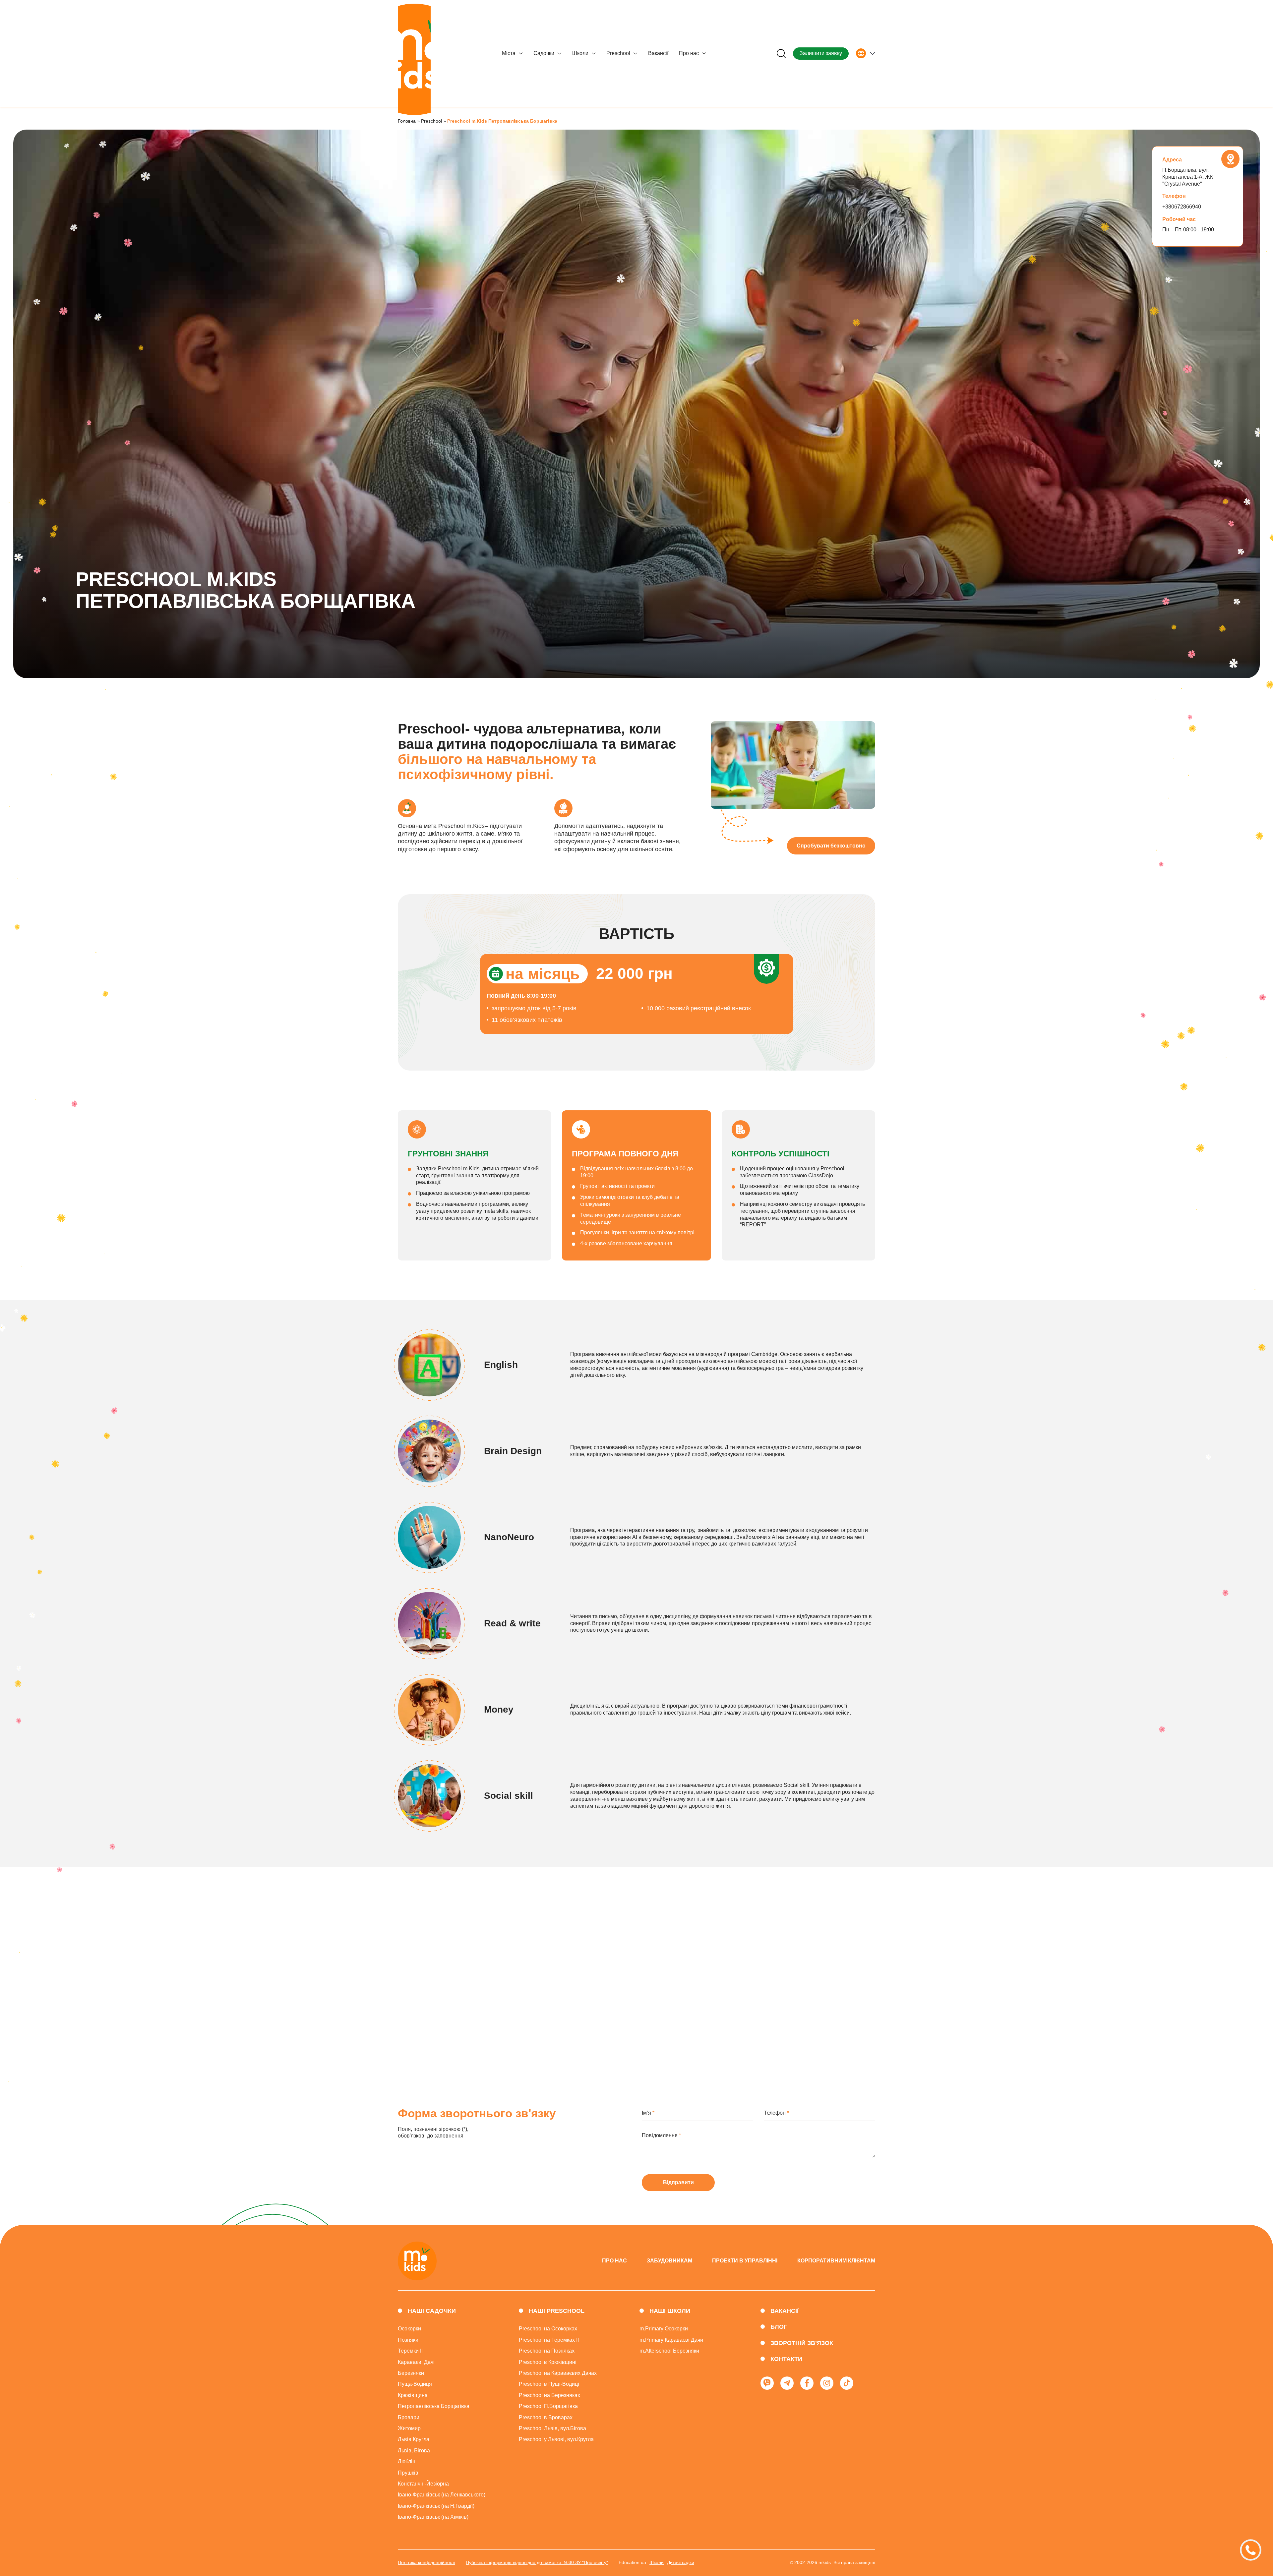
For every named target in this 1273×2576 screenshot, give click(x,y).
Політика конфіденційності (426, 2562)
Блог (779, 2327)
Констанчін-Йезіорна (423, 2484)
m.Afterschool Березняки (669, 2351)
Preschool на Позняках (547, 2351)
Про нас (689, 53)
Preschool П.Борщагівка (548, 2406)
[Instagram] (827, 2383)
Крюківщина (413, 2395)
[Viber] (767, 2383)
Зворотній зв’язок (802, 2343)
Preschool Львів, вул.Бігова (552, 2428)
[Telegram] (787, 2383)
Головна (407, 121)
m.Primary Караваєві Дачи (671, 2340)
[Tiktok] (847, 2383)
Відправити (678, 2182)
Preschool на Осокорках (548, 2329)
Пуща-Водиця (415, 2384)
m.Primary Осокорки (664, 2329)
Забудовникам (669, 2261)
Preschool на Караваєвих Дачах (558, 2373)
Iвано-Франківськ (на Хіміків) (433, 2517)
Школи (580, 53)
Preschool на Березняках (549, 2395)
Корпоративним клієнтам (836, 2261)
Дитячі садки (681, 2562)
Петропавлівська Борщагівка (434, 2406)
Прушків (408, 2473)
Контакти (786, 2359)
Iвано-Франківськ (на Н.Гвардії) (436, 2506)
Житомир (409, 2428)
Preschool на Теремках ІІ (549, 2340)
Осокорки (409, 2329)
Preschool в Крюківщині (548, 2362)
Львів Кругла (414, 2439)
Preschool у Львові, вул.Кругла (556, 2439)
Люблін (407, 2461)
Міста (509, 53)
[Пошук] (781, 54)
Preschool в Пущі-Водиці (549, 2384)
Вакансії (658, 53)
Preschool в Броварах (546, 2417)
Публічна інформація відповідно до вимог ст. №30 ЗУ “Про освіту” (537, 2562)
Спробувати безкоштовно (831, 846)
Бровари (409, 2417)
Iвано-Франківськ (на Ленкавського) (442, 2495)
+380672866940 (1182, 207)
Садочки (544, 53)
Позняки (408, 2340)
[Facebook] (807, 2383)
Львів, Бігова (414, 2451)
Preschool (618, 53)
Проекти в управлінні (745, 2261)
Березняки (411, 2373)
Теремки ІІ (410, 2351)
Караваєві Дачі (416, 2362)
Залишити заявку (821, 53)
